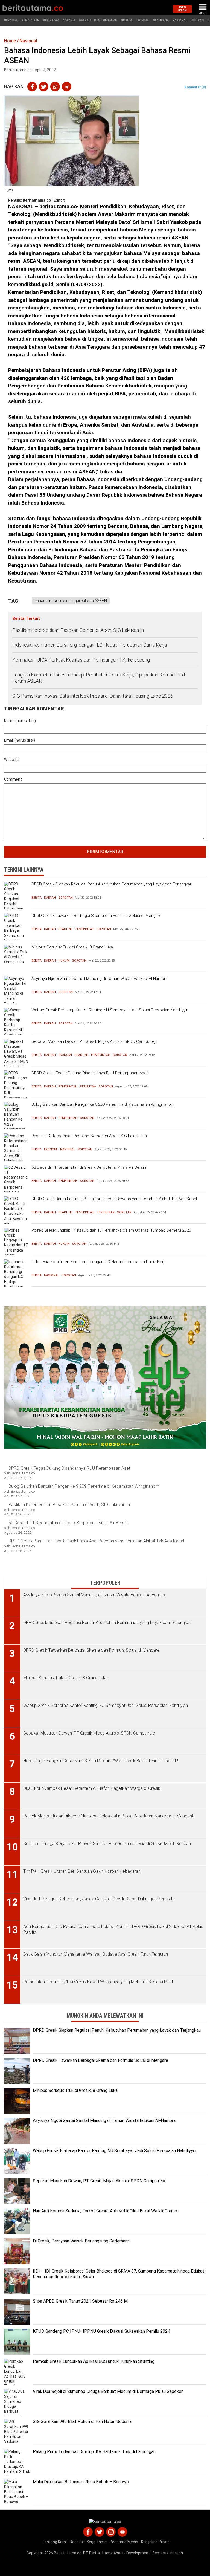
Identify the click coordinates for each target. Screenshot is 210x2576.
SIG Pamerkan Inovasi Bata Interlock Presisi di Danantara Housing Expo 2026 (93, 696)
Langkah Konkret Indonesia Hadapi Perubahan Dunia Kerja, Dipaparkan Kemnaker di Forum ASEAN (99, 678)
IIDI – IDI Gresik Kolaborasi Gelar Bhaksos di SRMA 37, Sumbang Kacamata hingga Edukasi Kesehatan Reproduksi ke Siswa (119, 2274)
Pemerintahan (106, 20)
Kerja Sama (97, 2542)
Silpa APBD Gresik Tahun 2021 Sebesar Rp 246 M (80, 2301)
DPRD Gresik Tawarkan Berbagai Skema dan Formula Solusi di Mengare (97, 916)
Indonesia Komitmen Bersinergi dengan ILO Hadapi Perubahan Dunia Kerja (90, 645)
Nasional (180, 20)
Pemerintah (84, 929)
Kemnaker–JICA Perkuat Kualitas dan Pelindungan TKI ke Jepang (82, 660)
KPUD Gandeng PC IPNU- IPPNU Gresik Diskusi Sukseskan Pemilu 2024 (101, 2331)
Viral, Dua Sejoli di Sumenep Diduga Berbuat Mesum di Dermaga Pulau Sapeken (108, 2391)
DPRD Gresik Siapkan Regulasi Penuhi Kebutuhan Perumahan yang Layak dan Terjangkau (112, 884)
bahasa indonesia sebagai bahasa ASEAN (71, 601)
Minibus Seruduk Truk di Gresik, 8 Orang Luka (72, 947)
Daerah (85, 20)
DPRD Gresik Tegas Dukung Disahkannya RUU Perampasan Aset (90, 1073)
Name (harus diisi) (20, 721)
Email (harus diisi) (20, 740)
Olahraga (161, 20)
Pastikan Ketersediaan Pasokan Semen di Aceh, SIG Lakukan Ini (78, 630)
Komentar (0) (195, 87)
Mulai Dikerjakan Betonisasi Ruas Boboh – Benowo (81, 2482)
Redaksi (77, 2542)
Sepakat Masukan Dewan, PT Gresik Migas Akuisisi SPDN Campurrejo (95, 1041)
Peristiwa (51, 20)
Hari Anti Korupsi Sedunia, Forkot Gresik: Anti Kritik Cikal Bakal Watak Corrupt (106, 2211)
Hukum (126, 20)
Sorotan (65, 898)
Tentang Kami (54, 2542)
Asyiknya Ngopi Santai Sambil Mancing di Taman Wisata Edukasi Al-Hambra (100, 979)
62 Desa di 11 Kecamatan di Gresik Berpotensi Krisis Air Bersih (89, 1167)
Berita (37, 898)
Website (11, 760)
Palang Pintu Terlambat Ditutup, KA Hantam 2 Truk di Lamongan (94, 2452)
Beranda (11, 20)
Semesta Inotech (168, 2553)
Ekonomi (142, 20)
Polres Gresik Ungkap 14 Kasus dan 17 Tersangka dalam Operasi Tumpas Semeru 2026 (111, 1230)
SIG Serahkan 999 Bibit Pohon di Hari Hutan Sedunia (82, 2422)
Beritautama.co (37, 200)
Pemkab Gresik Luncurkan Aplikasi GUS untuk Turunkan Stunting (94, 2361)
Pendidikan (30, 20)
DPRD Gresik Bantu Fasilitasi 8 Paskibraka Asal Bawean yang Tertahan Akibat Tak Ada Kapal (114, 1199)
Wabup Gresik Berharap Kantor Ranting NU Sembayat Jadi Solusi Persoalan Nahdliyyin (110, 1010)
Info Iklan (183, 9)
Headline (65, 929)
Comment (13, 779)
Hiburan (197, 20)
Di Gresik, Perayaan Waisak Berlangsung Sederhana (81, 2241)
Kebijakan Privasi (156, 2542)
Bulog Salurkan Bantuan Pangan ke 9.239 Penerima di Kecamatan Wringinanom (103, 1104)
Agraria (69, 20)
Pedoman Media (124, 2542)
